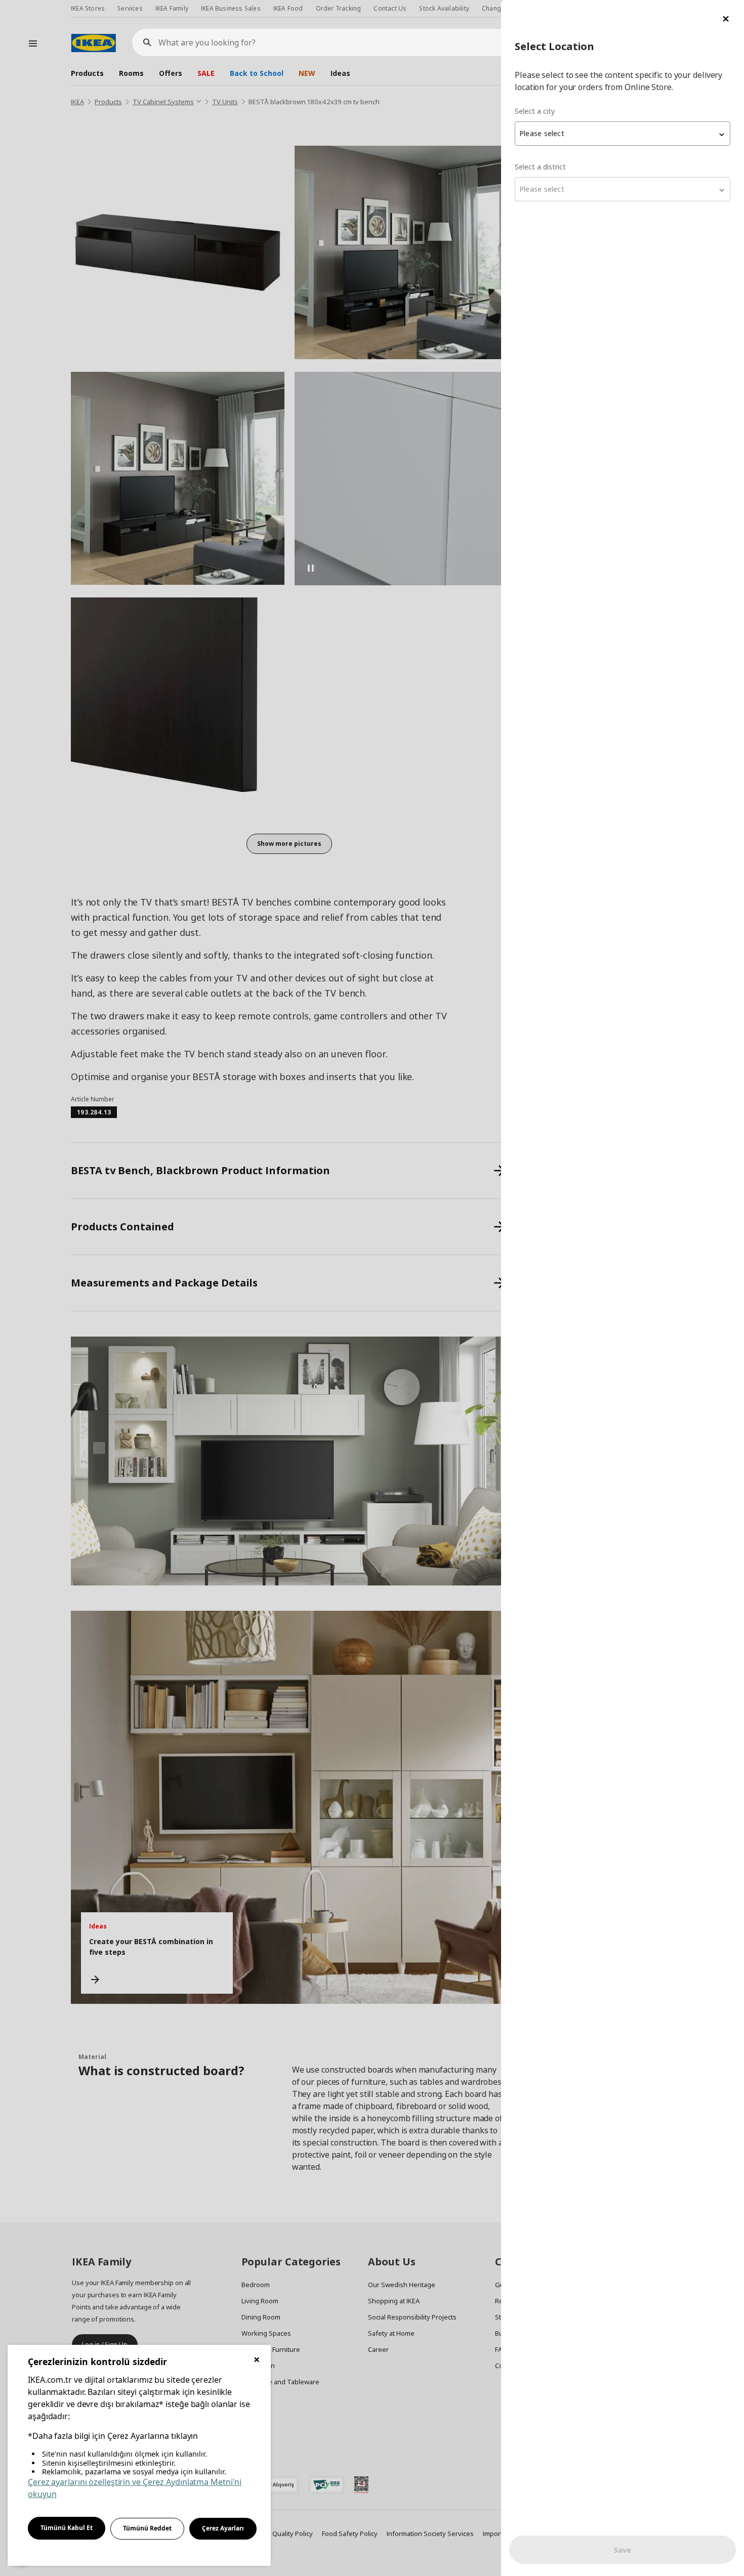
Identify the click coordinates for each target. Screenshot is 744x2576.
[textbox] (623, 134)
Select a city (535, 111)
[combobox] (623, 134)
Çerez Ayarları (223, 2528)
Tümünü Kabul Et (67, 2528)
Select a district (540, 167)
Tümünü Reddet (147, 2528)
